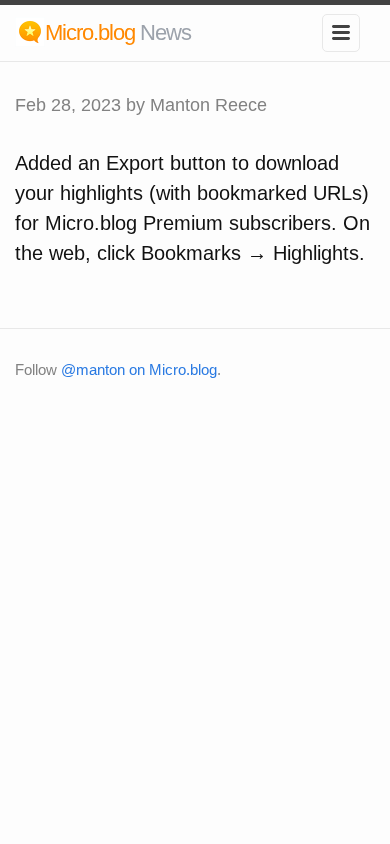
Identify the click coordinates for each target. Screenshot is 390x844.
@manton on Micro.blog (139, 369)
